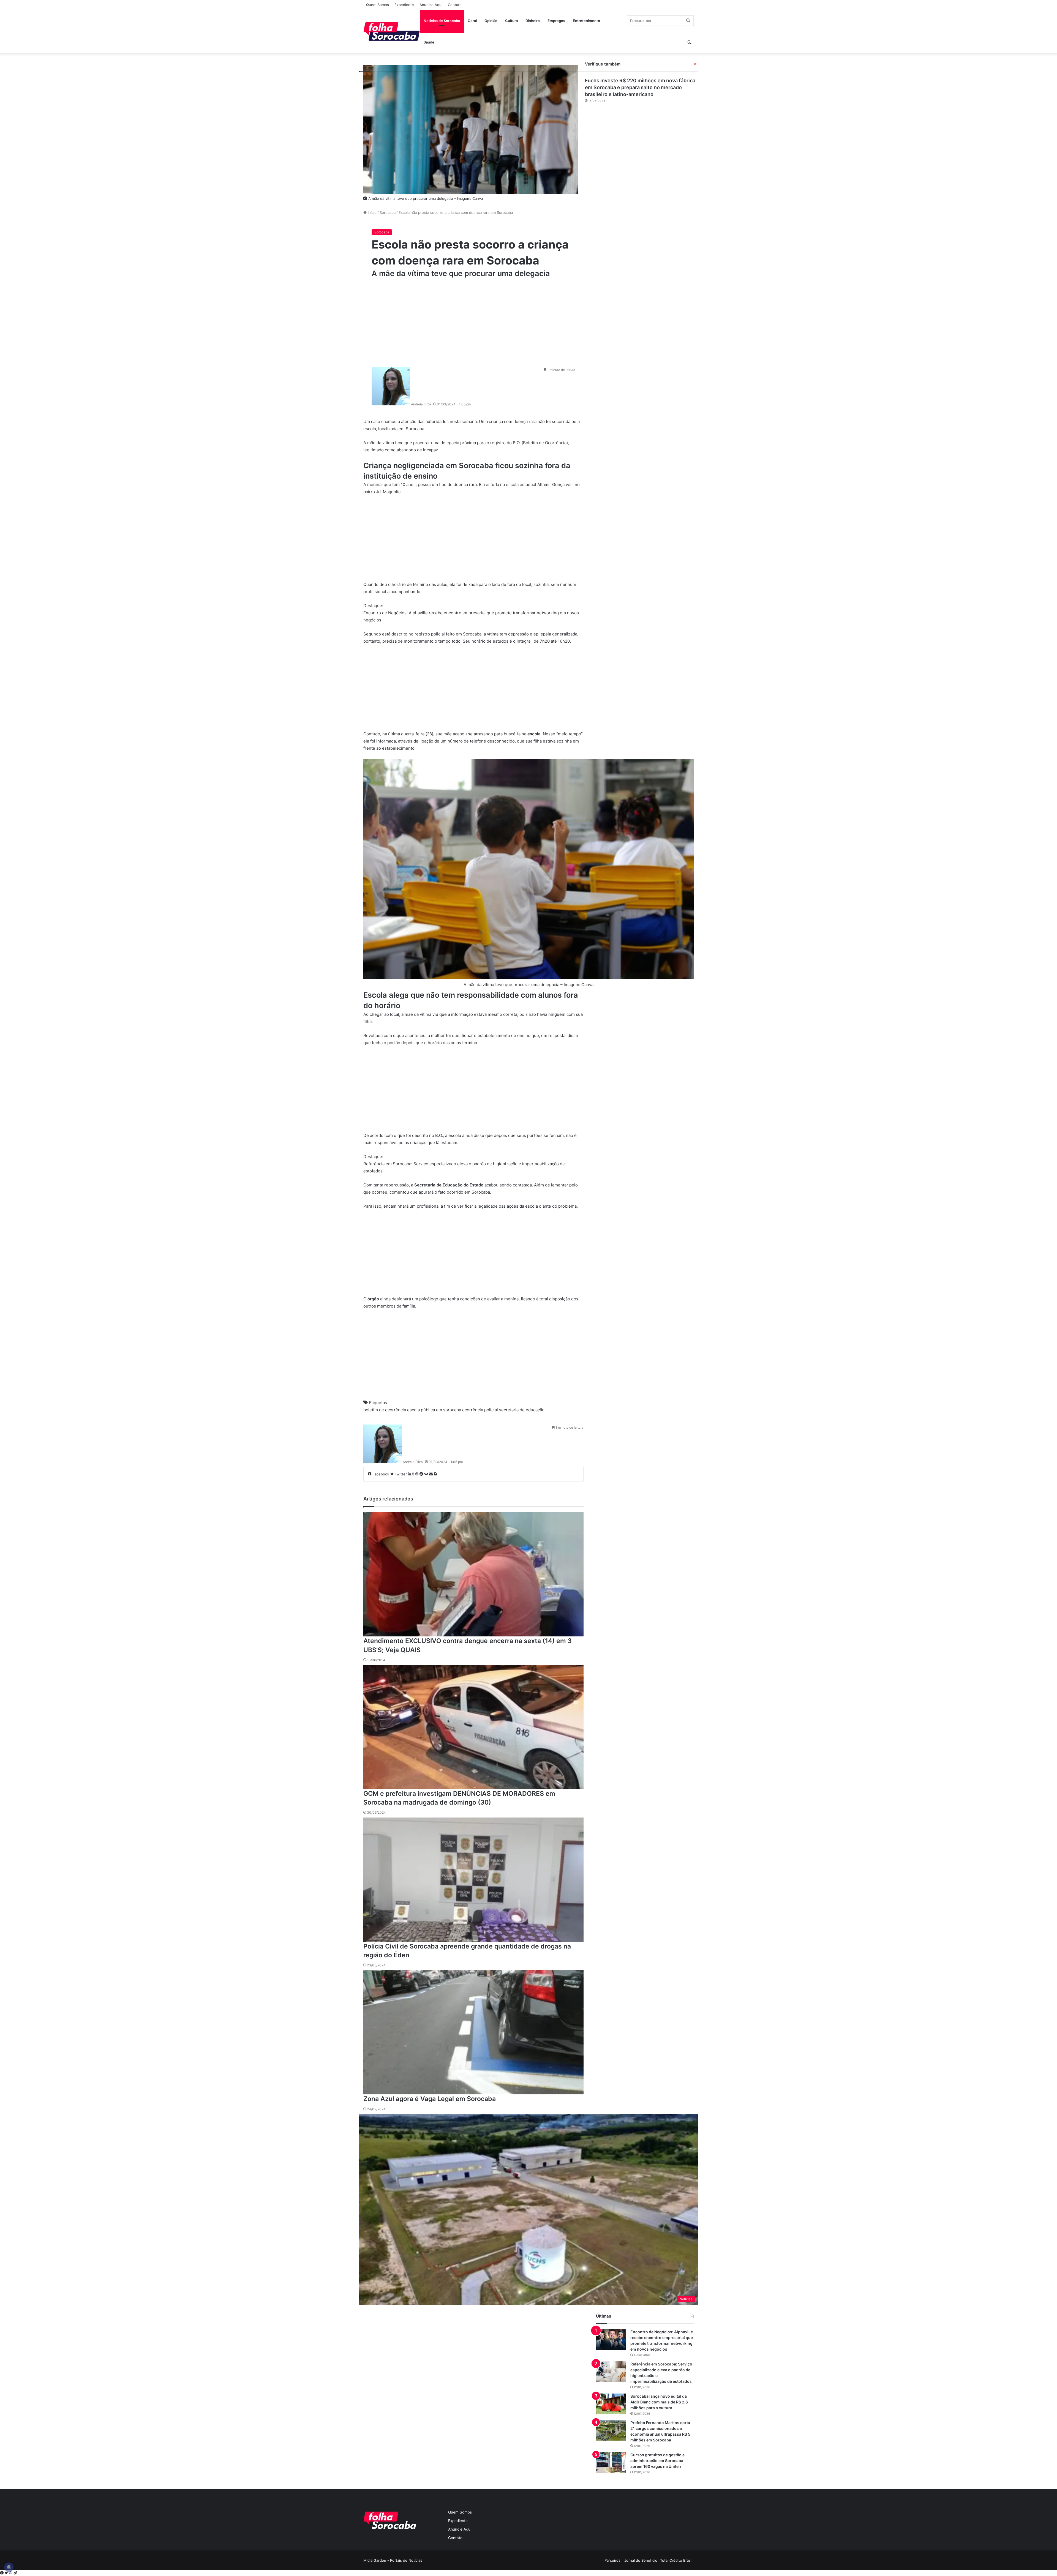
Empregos (556, 21)
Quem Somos (378, 5)
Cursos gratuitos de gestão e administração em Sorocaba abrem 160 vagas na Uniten (657, 2461)
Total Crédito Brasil (676, 2560)
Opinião (491, 21)
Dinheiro (533, 21)
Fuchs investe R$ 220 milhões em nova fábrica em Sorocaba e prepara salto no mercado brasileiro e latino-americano (640, 87)
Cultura (511, 21)
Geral (472, 21)
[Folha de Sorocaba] (392, 31)
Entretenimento (586, 21)
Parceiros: (613, 2560)
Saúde (429, 42)
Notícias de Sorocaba (442, 21)
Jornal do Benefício (641, 2560)
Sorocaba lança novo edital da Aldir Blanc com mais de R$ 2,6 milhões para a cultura (659, 2402)
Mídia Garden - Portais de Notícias (393, 2560)
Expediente (404, 5)
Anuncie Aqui (431, 5)
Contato (455, 5)
